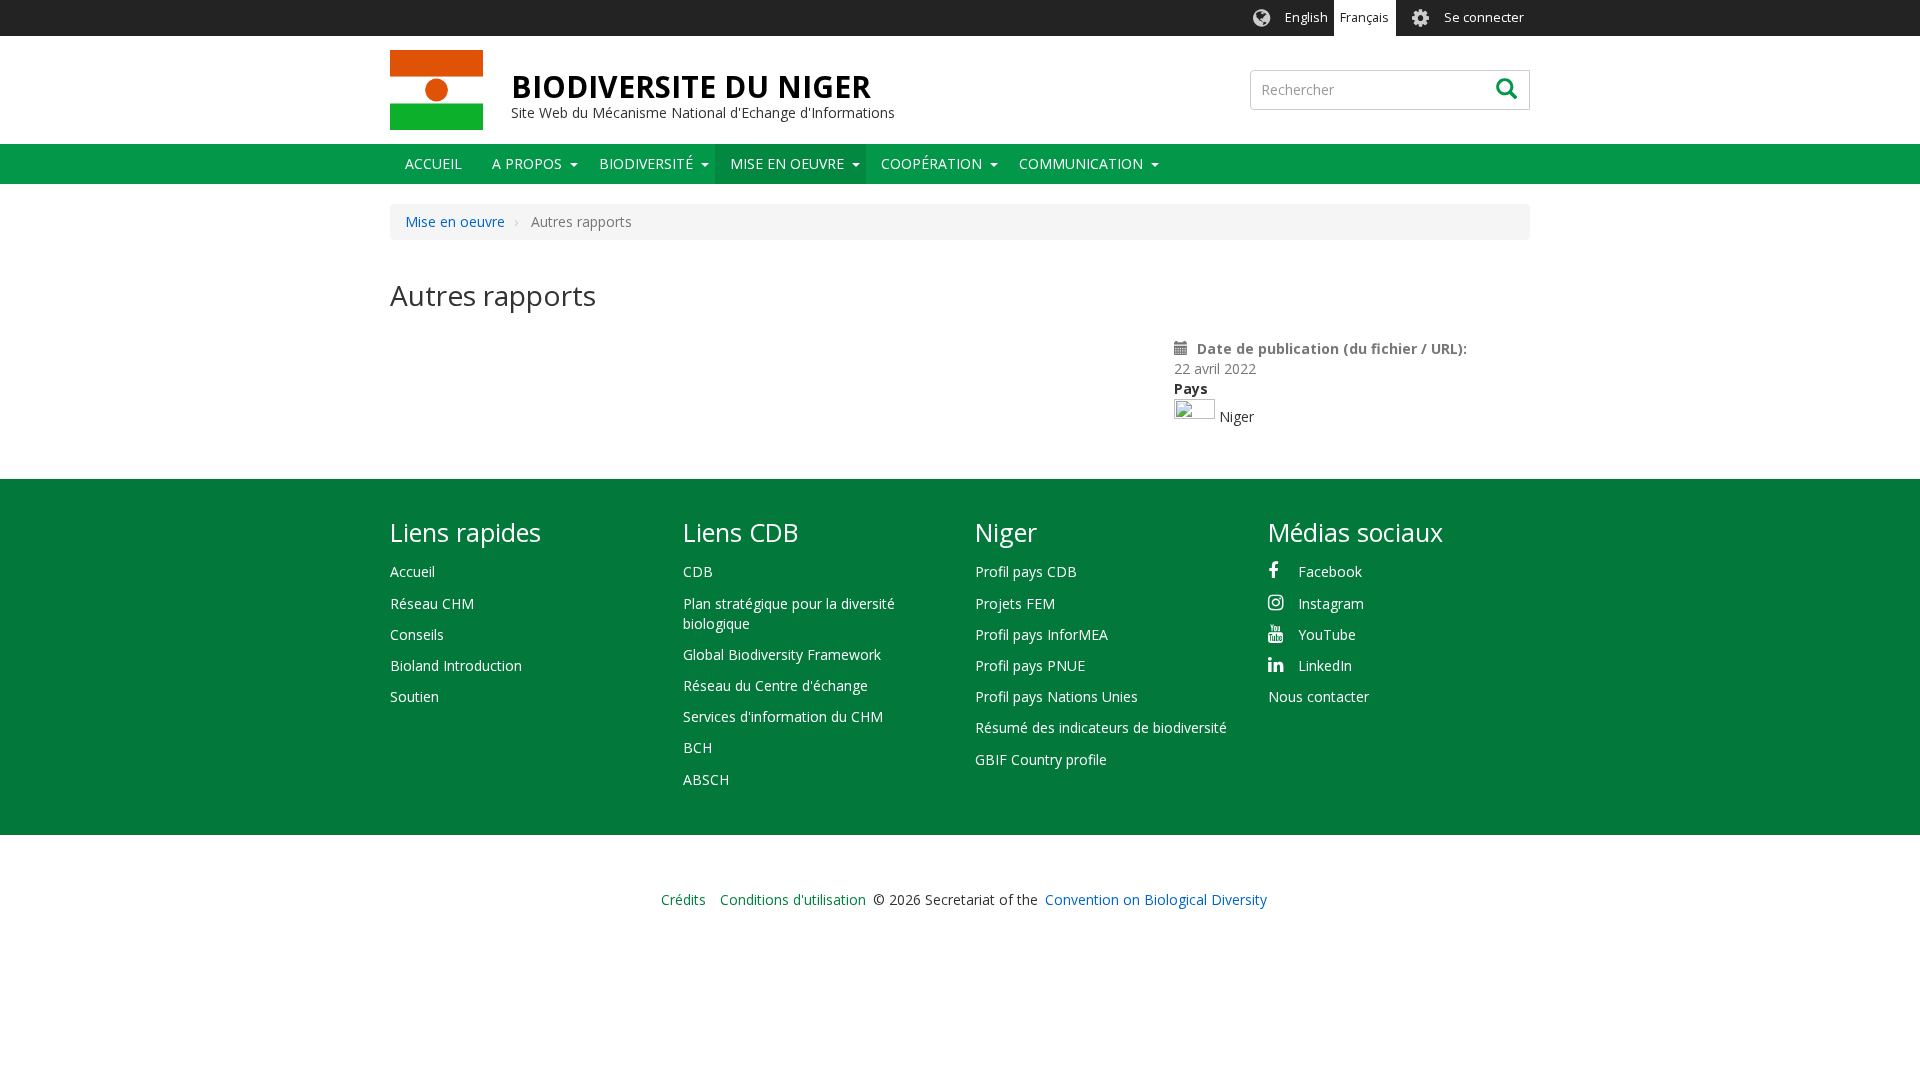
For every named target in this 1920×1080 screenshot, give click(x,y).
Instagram (1331, 603)
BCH (697, 747)
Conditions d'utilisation (793, 899)
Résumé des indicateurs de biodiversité (1101, 727)
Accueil (433, 163)
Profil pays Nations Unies (1056, 696)
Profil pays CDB (1026, 571)
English (1306, 17)
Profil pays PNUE (1030, 665)
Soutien (414, 696)
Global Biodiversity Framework (782, 654)
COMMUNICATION (1081, 163)
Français (1364, 17)
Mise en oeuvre (787, 163)
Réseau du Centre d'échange (775, 685)
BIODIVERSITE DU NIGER (691, 86)
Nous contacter (1318, 696)
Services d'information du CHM (783, 716)
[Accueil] (436, 90)
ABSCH (706, 779)
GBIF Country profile (1041, 759)
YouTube (1327, 634)
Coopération (931, 163)
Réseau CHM (432, 603)
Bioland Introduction (456, 665)
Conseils (417, 634)
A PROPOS (527, 163)
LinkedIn (1325, 665)
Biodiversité (646, 163)
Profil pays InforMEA (1041, 634)
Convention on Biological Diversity (1156, 899)
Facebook (1330, 571)
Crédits (683, 899)
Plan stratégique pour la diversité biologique (789, 613)
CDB (698, 571)
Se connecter (1484, 17)
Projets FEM (1015, 603)
